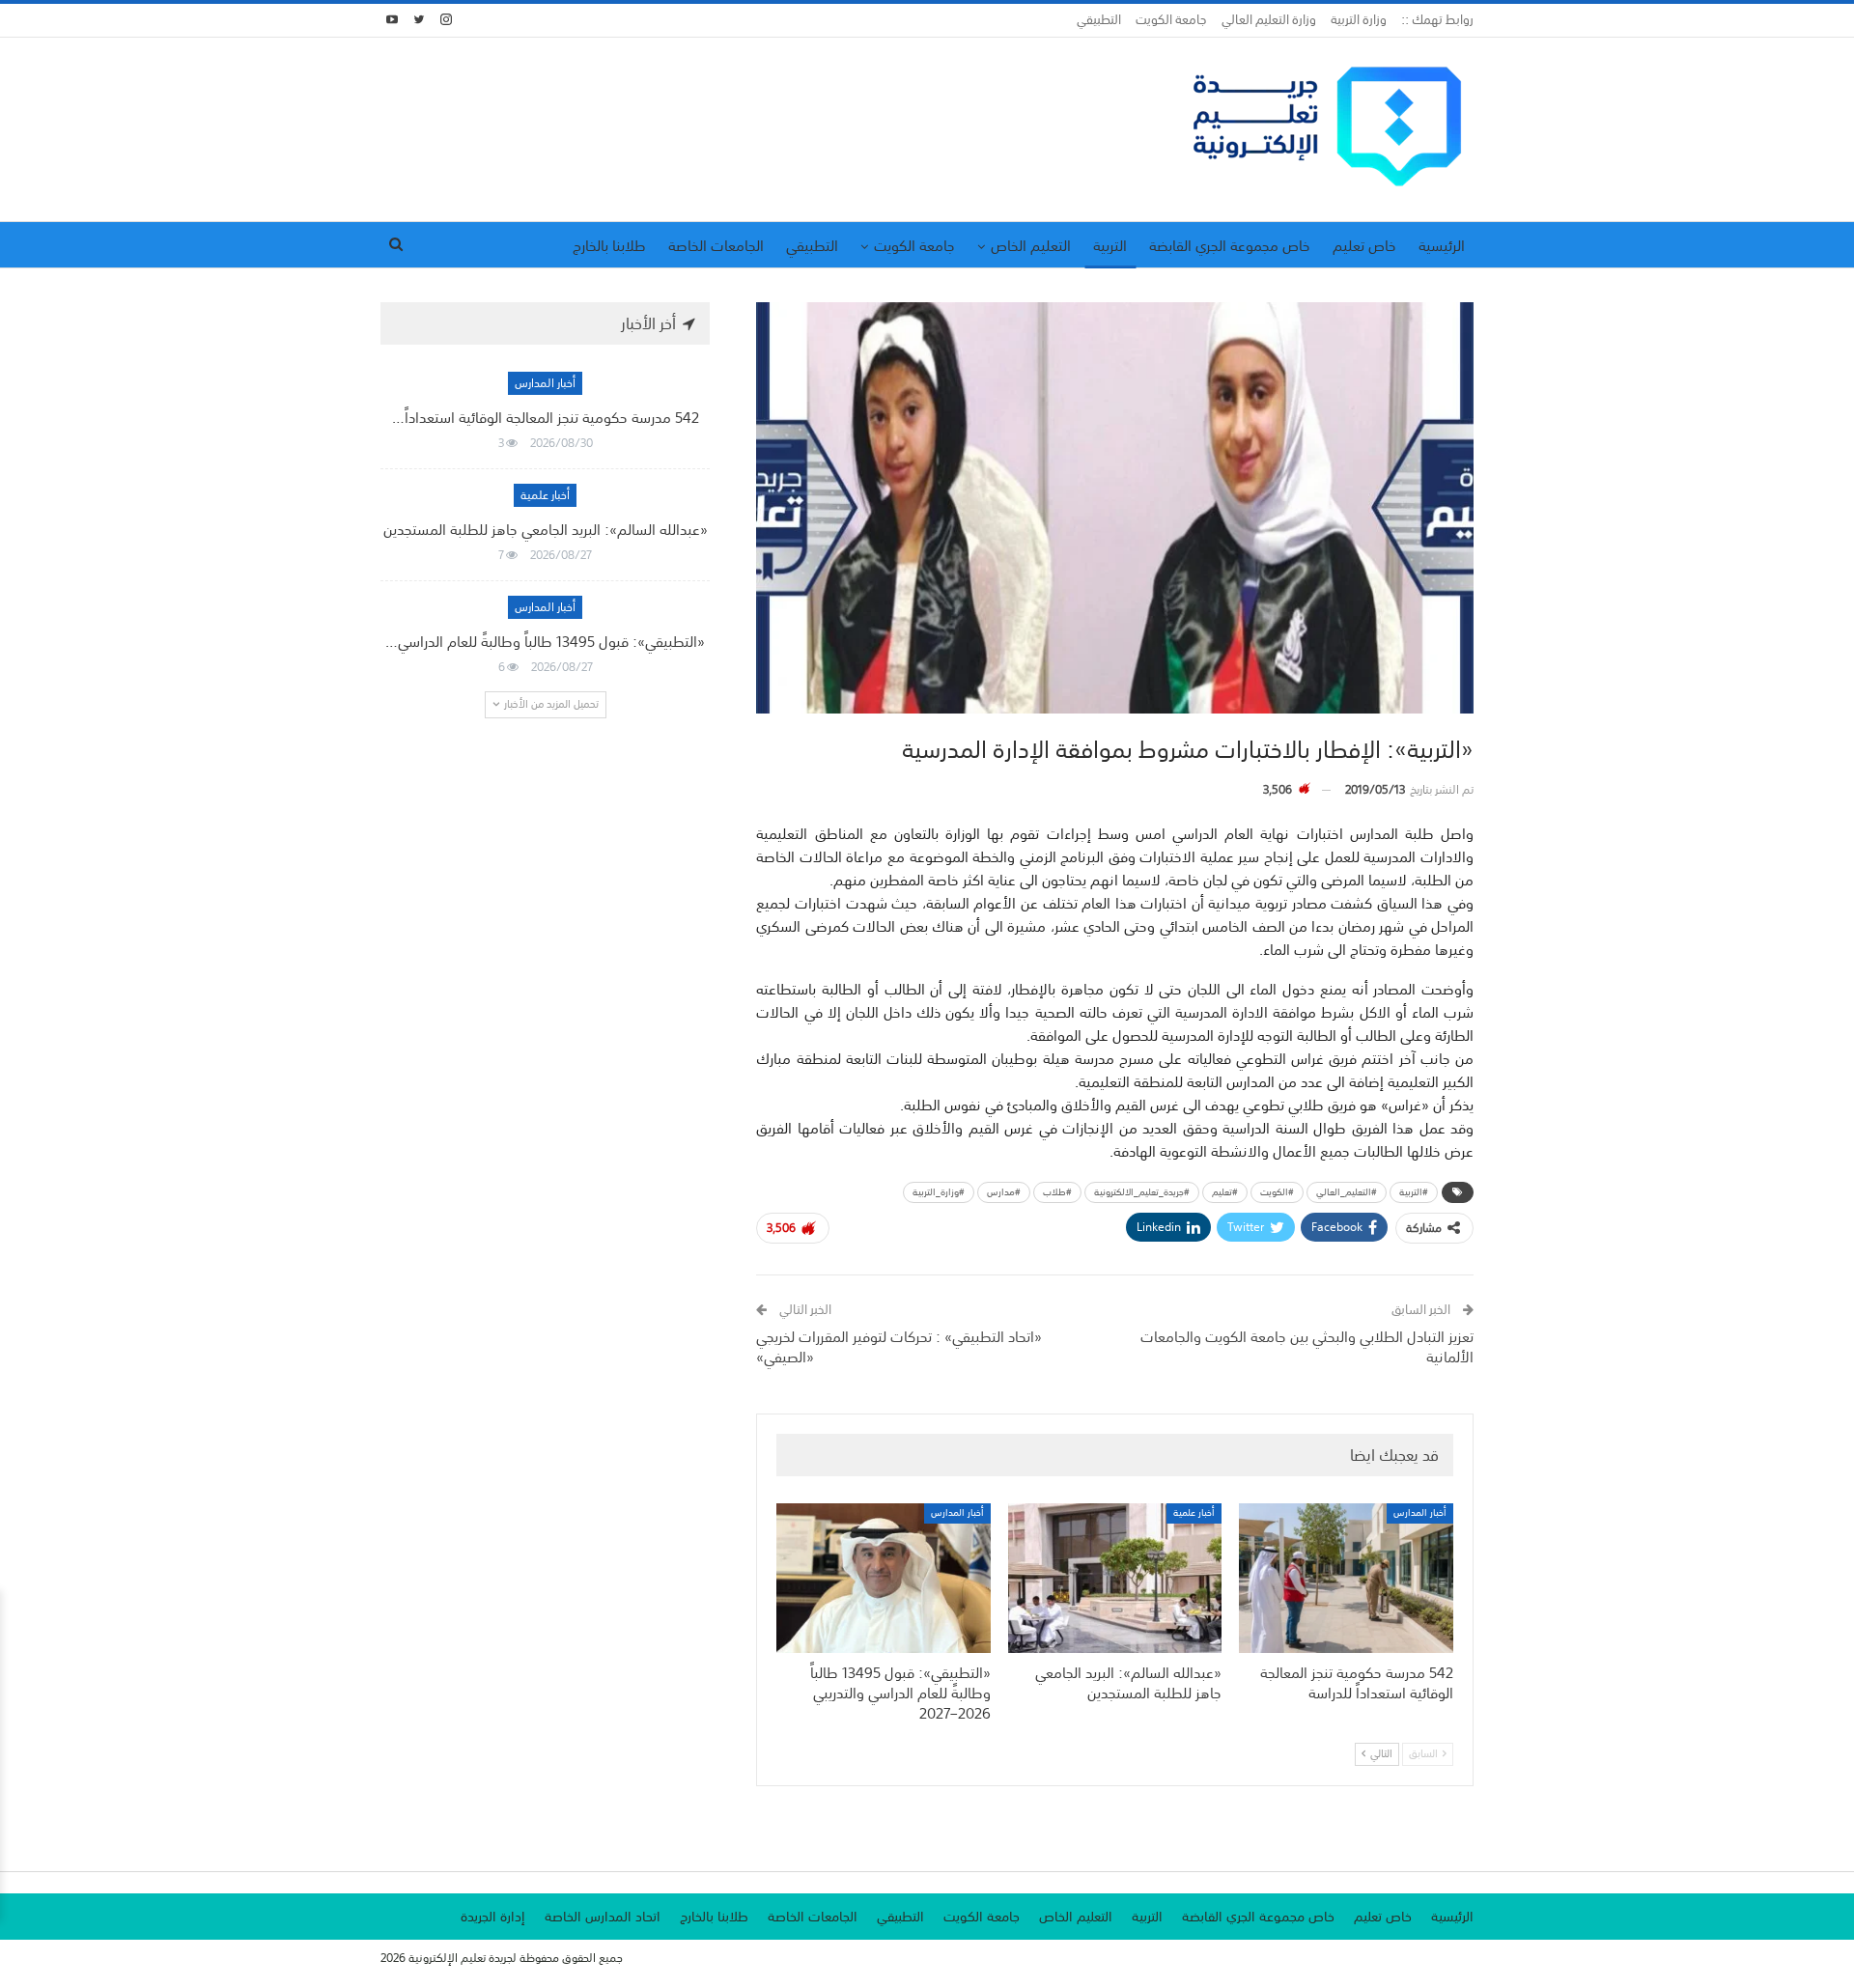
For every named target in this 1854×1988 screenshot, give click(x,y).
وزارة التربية (1359, 20)
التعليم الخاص (1031, 245)
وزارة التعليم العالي (1269, 20)
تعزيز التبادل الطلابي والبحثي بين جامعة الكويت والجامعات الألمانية (1307, 1346)
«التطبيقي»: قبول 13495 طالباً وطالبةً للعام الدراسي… (545, 641)
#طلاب (1057, 1192)
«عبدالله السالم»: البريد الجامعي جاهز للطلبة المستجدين (546, 529)
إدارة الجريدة (493, 1917)
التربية (1110, 245)
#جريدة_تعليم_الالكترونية (1142, 1192)
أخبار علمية (1194, 1513)
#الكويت (1277, 1192)
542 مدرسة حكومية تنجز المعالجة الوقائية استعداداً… (546, 417)
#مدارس (1004, 1192)
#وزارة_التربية (939, 1192)
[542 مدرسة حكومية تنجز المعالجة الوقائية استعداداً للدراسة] (1346, 1578)
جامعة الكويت (1171, 20)
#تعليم (1225, 1192)
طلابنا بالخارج (609, 245)
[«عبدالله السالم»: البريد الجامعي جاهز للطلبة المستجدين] (1115, 1578)
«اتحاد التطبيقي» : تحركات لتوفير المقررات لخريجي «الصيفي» (899, 1346)
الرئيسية (1442, 245)
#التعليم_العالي (1347, 1192)
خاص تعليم (1364, 245)
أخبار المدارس (1420, 1513)
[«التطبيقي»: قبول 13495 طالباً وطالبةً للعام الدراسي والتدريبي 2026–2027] (884, 1578)
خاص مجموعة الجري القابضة (1230, 245)
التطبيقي (1099, 20)
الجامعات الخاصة (716, 245)
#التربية (1414, 1192)
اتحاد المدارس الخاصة (603, 1917)
